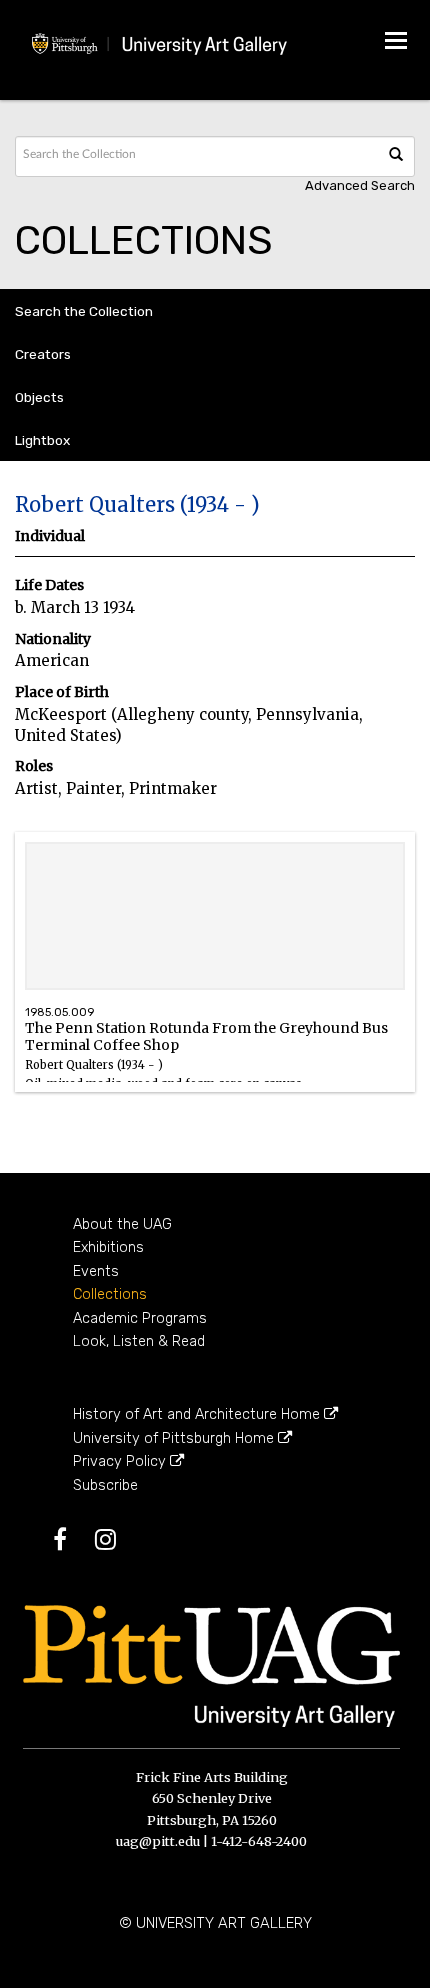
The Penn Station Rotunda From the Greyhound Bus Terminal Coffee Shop (206, 1055)
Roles (34, 766)
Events (96, 1271)
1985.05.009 (59, 1012)
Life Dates (49, 585)
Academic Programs (140, 1318)
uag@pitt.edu (158, 1841)
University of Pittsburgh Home (175, 1438)
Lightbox (42, 440)
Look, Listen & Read (139, 1341)
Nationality (53, 639)
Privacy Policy (121, 1461)
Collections (110, 1294)
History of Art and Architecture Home (198, 1414)
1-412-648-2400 (259, 1841)
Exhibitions (108, 1247)
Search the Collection (84, 311)
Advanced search (360, 185)
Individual (50, 536)
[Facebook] (72, 1543)
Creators (43, 354)
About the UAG (122, 1224)
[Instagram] (117, 1543)
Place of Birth (62, 692)
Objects (39, 397)
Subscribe (105, 1485)
